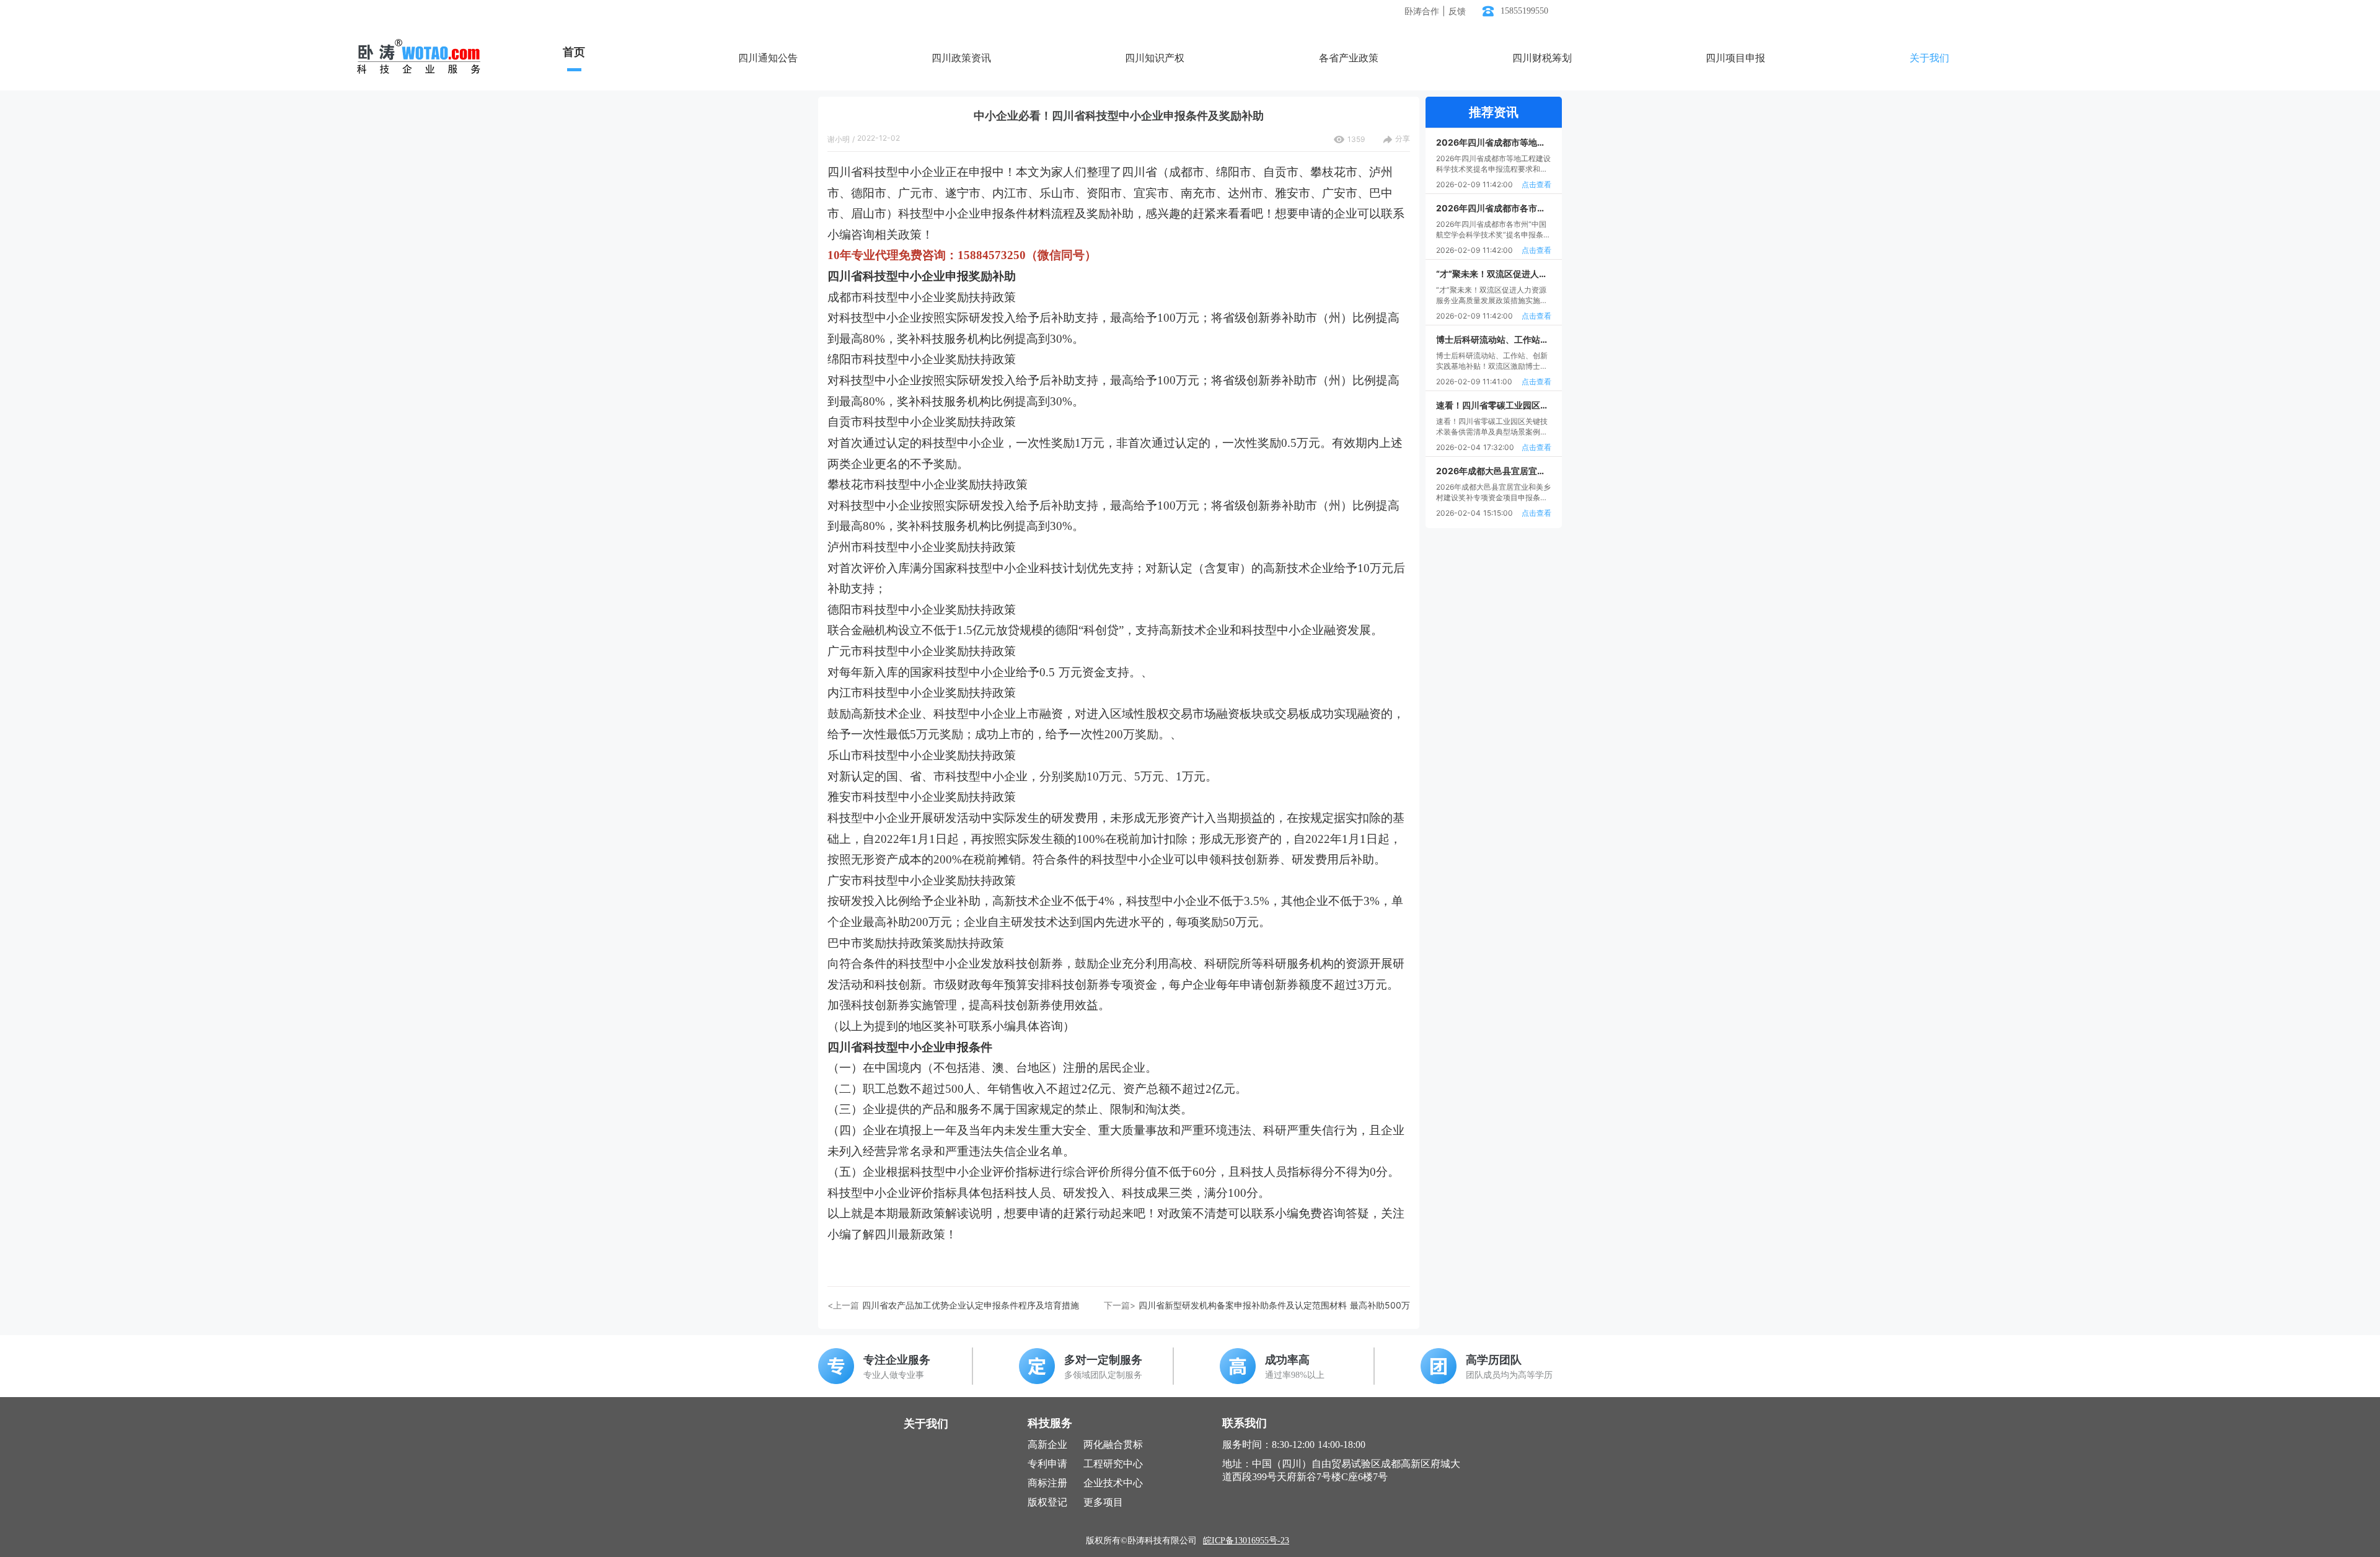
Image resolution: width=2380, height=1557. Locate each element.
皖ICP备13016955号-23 (1246, 1541)
